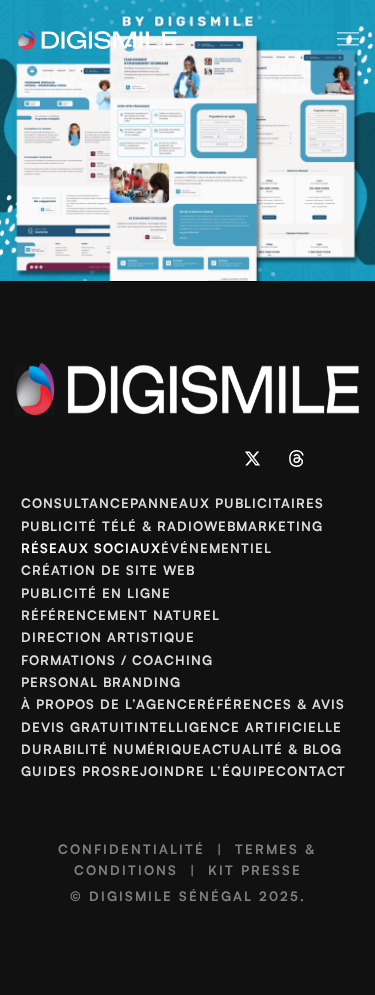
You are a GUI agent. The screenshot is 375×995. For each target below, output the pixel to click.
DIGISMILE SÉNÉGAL (171, 896)
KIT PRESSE (255, 870)
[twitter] (253, 458)
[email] (210, 458)
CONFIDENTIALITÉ (131, 849)
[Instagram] (122, 458)
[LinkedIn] (79, 458)
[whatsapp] (166, 458)
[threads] (297, 458)
